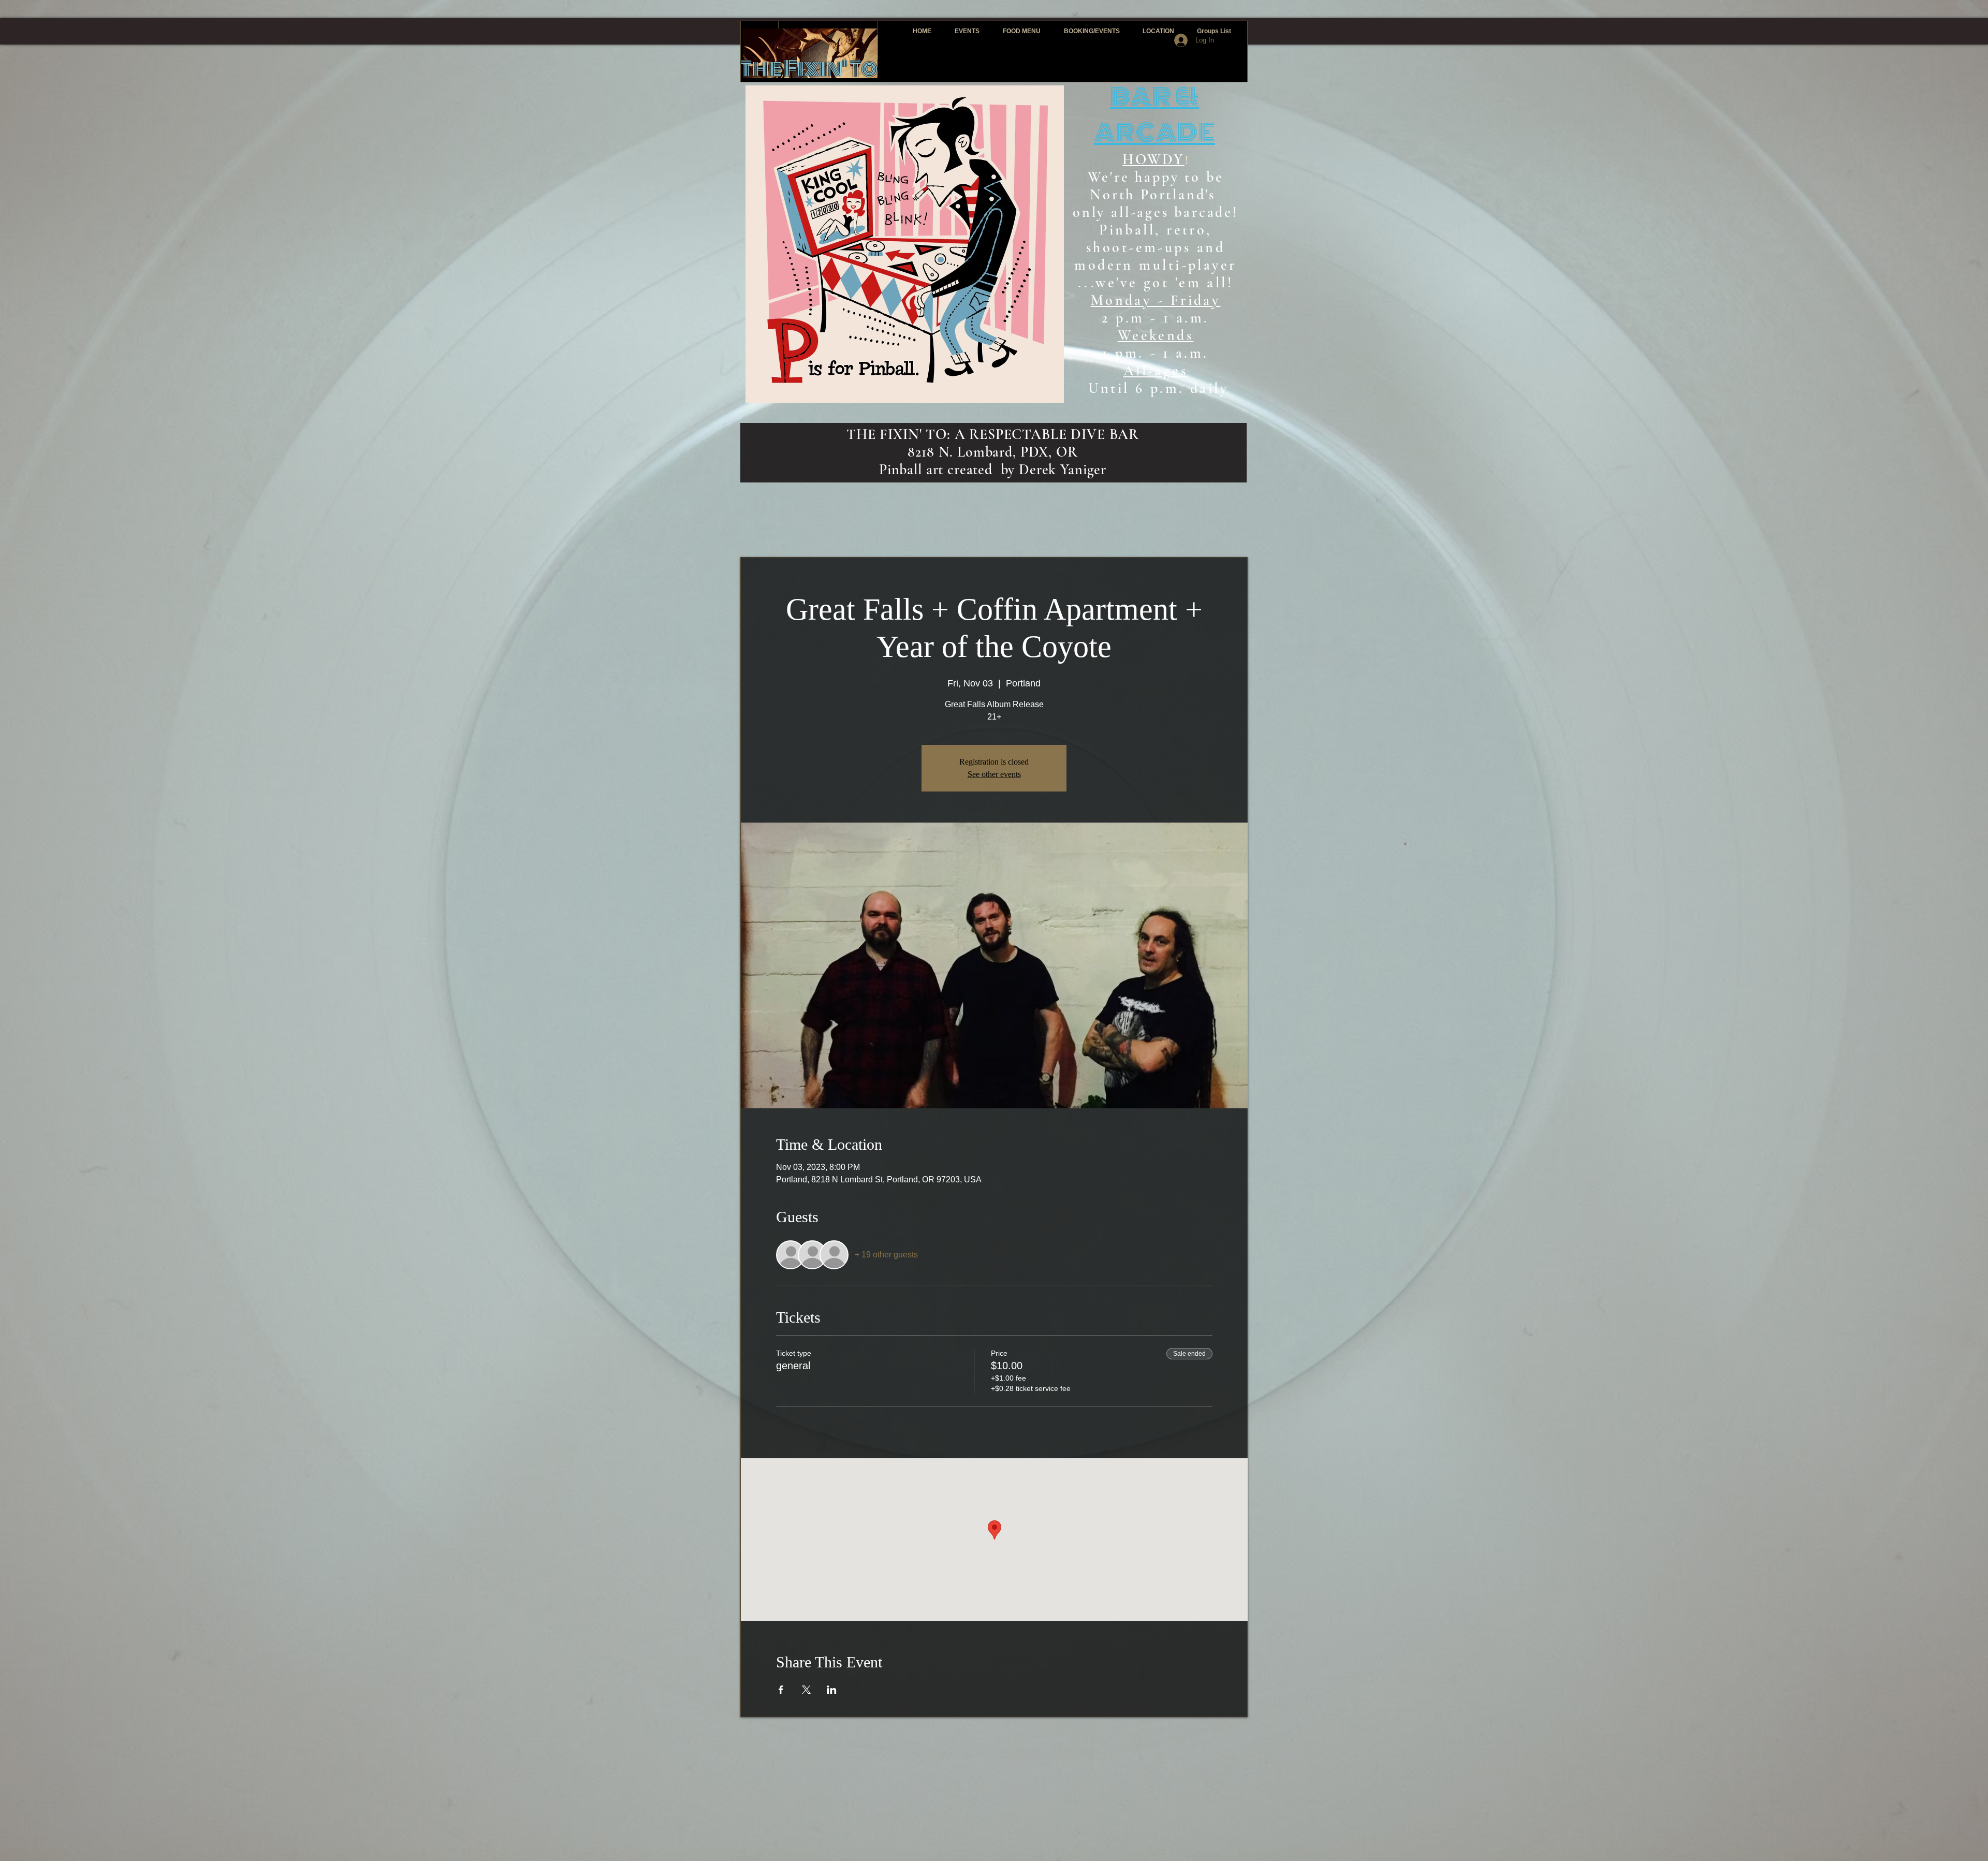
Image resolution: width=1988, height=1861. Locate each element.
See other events (994, 774)
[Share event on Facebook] (781, 1690)
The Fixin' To (809, 69)
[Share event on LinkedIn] (832, 1690)
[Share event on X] (806, 1690)
